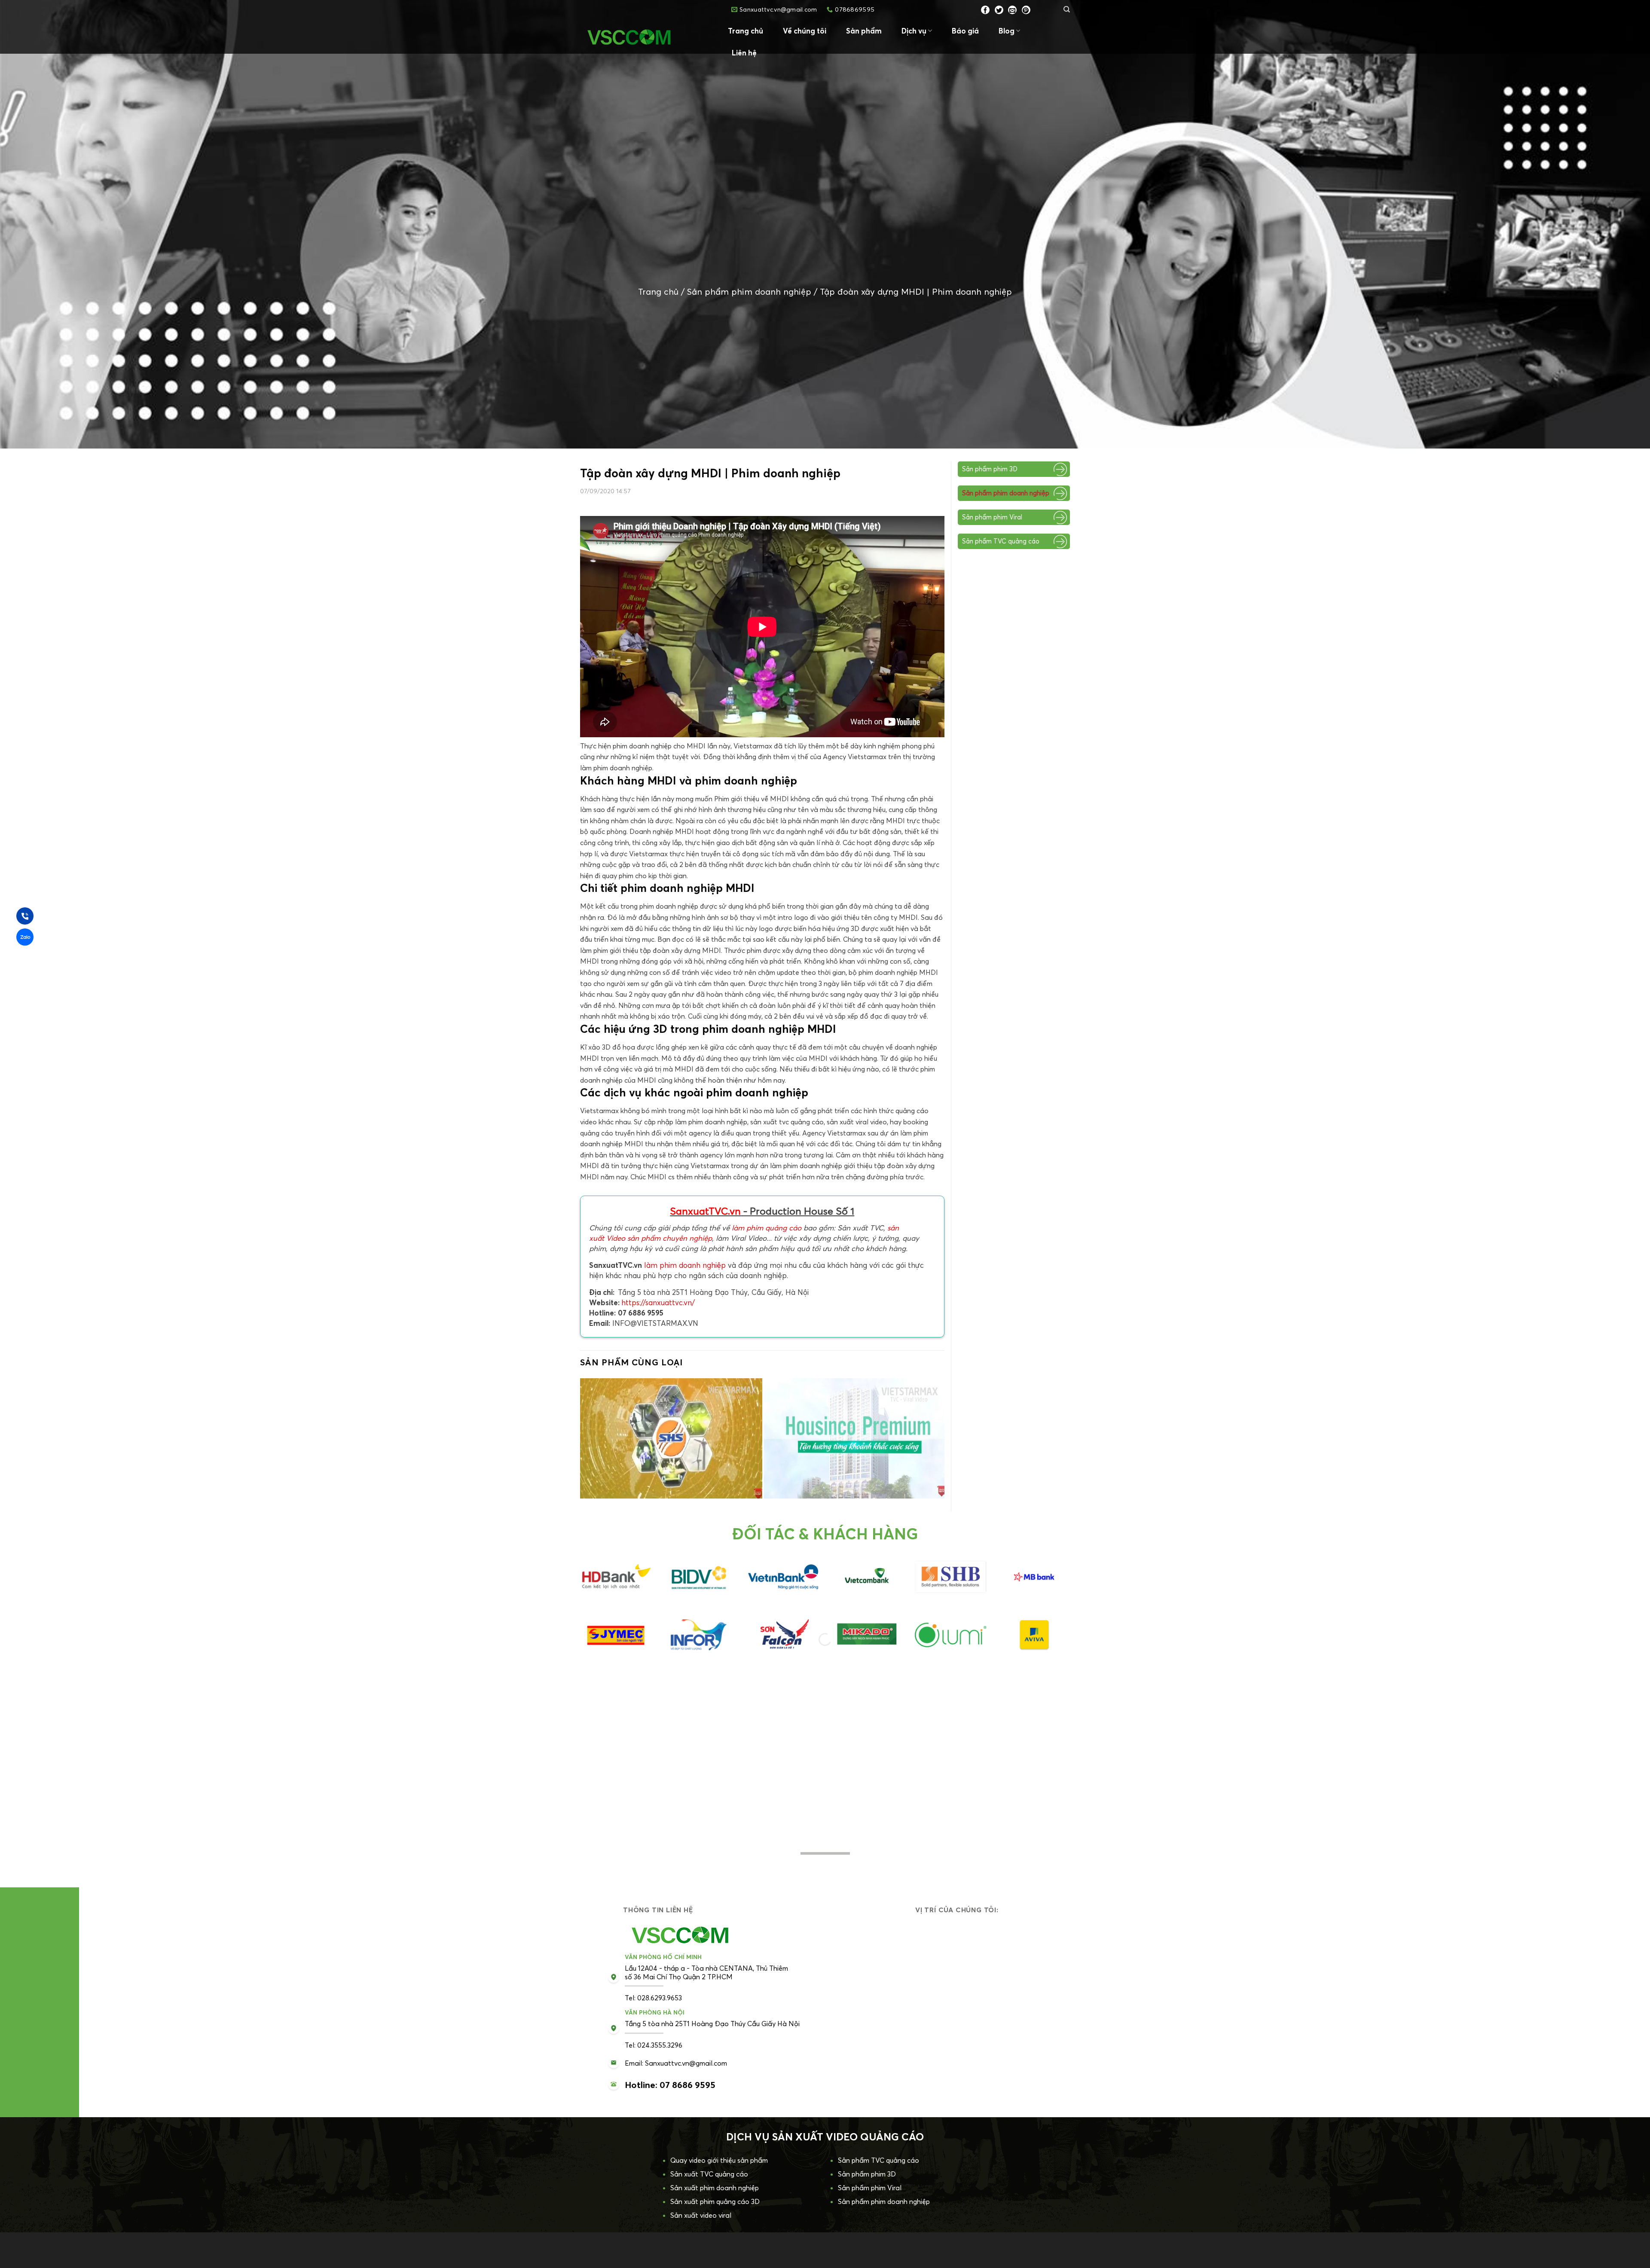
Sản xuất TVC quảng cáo (709, 2174)
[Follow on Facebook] (985, 10)
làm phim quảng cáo (767, 1228)
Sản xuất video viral (701, 2215)
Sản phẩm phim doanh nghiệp (749, 292)
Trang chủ (746, 31)
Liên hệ (744, 53)
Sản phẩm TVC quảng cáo (1001, 541)
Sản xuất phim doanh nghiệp (715, 2188)
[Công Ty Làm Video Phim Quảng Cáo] (645, 37)
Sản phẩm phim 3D (990, 469)
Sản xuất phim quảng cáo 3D (715, 2201)
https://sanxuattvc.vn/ (658, 1302)
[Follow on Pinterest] (1026, 10)
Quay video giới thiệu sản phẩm (719, 2160)
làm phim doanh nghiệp (685, 1265)
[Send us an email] (1012, 10)
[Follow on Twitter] (999, 10)
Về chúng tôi (805, 31)
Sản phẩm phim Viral (992, 517)
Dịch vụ (914, 31)
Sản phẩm (864, 31)
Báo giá (965, 31)
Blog (1007, 31)
